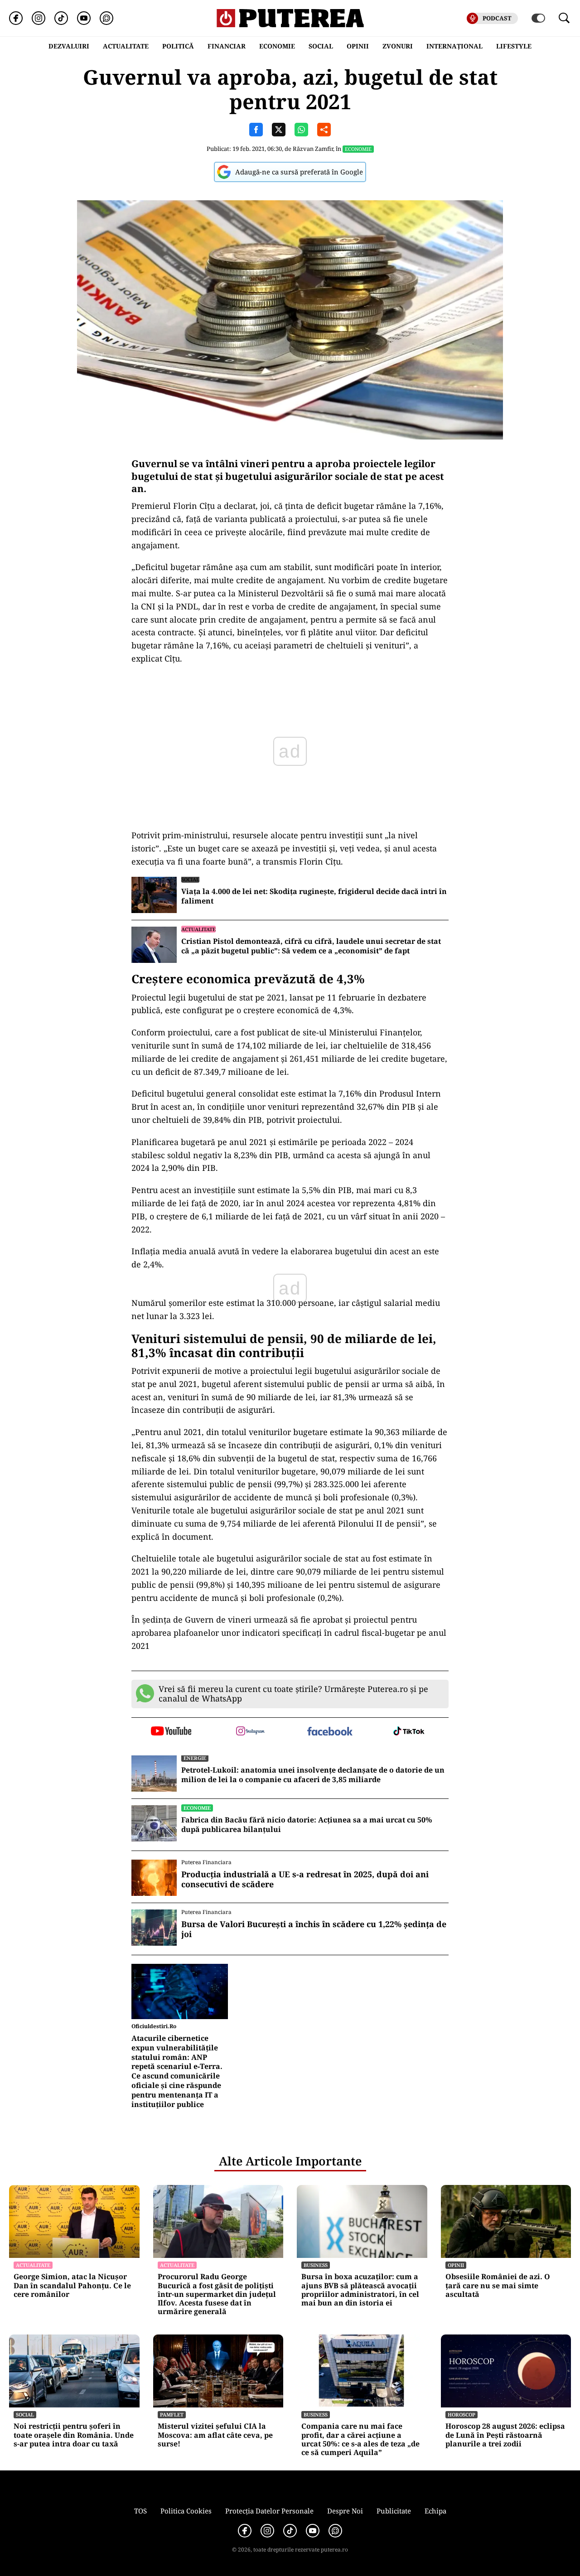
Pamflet (172, 2414)
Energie (195, 1758)
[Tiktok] (61, 18)
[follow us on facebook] (330, 1732)
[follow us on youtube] (171, 1732)
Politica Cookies (186, 2511)
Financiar (227, 46)
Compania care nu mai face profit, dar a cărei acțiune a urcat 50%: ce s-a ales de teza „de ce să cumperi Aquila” (360, 2439)
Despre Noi (345, 2511)
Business (316, 2265)
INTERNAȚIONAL (454, 46)
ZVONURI (398, 46)
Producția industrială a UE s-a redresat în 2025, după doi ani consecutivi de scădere (305, 1879)
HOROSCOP (462, 2414)
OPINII (358, 46)
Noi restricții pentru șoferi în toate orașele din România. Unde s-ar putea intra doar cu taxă (74, 2435)
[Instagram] (39, 18)
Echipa (435, 2511)
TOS (140, 2511)
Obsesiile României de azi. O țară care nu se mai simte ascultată (498, 2286)
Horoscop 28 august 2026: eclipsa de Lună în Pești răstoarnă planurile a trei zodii (505, 2435)
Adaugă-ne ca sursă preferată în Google (299, 172)
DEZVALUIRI (69, 46)
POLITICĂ (178, 46)
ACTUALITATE (126, 46)
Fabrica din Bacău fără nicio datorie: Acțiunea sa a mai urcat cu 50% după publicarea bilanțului (307, 1825)
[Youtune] (84, 18)
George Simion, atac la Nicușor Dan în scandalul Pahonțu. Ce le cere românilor (72, 2286)
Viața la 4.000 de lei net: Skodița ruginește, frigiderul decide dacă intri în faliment (314, 896)
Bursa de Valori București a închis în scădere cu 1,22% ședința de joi (314, 1929)
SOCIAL (321, 46)
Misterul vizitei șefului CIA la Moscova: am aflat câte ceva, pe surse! (215, 2435)
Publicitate (394, 2511)
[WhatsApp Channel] (106, 18)
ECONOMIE (277, 46)
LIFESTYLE (514, 46)
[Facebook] (16, 18)
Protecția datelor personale (269, 2511)
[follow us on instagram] (250, 1732)
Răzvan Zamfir (313, 149)
